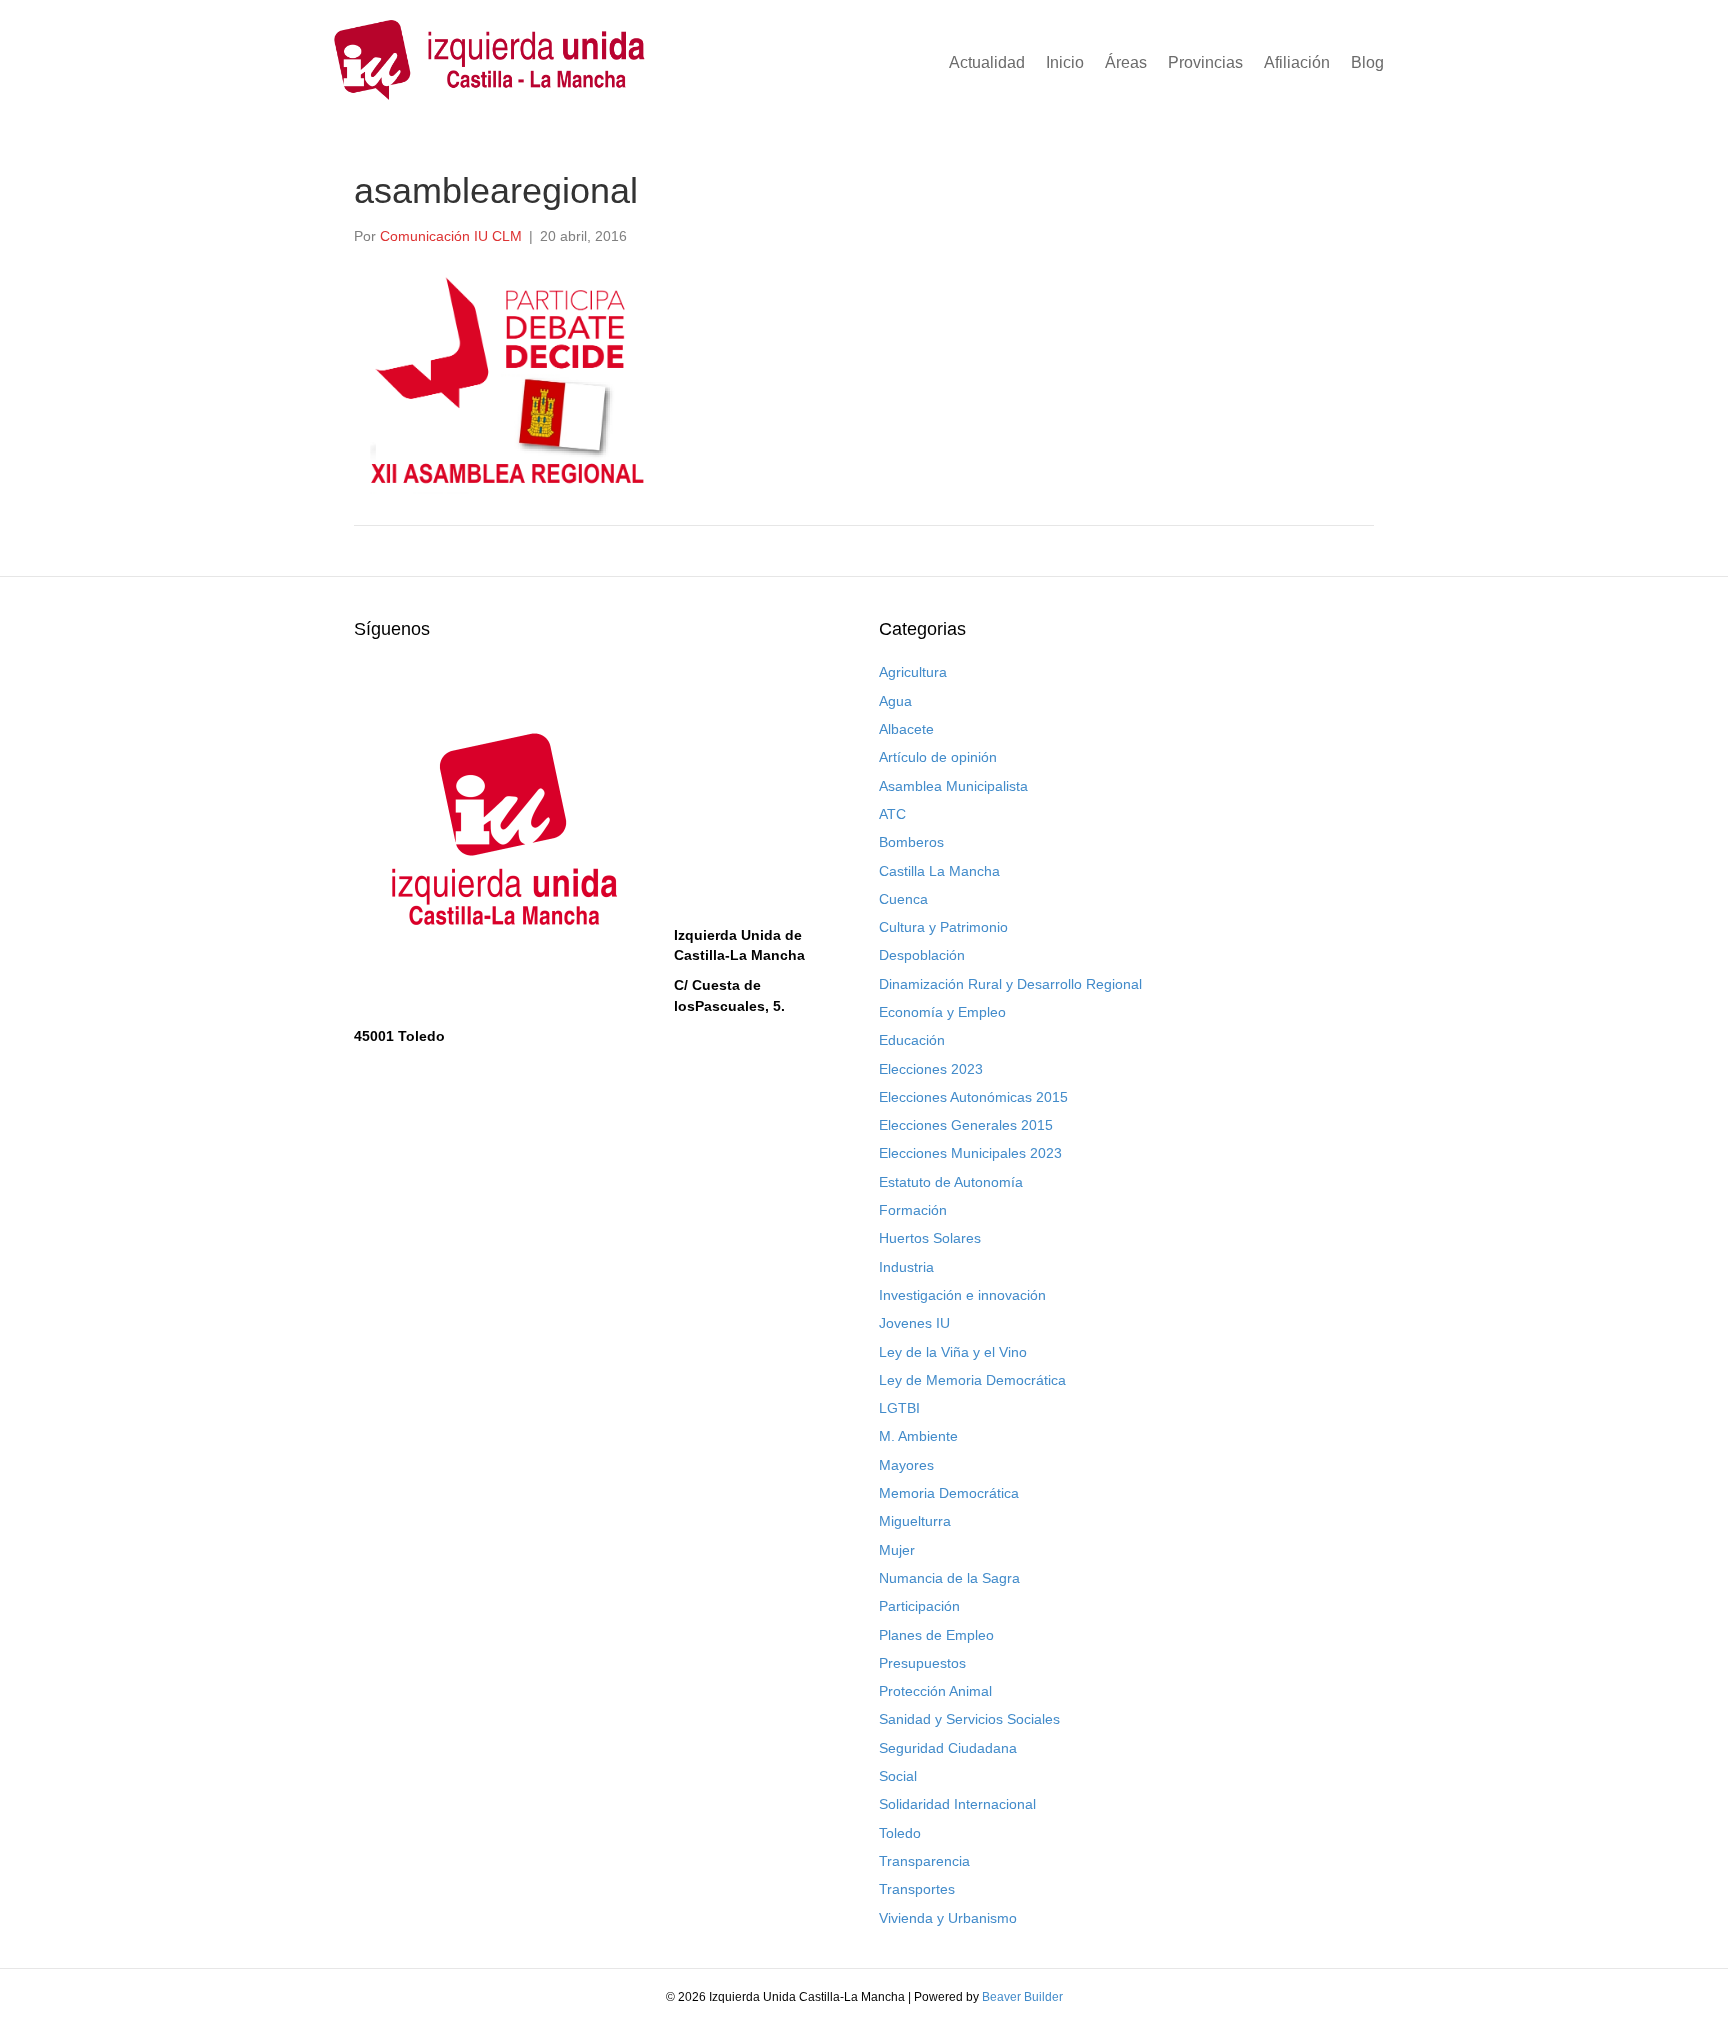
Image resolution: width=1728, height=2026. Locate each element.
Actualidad (987, 62)
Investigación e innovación (962, 1295)
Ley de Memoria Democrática (972, 1380)
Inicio (1065, 62)
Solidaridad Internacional (957, 1804)
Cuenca (903, 899)
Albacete (906, 729)
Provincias (1205, 62)
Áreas (1126, 62)
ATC (892, 814)
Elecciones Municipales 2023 (970, 1153)
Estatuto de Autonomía (951, 1182)
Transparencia (924, 1861)
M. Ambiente (918, 1436)
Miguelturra (915, 1521)
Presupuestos (922, 1663)
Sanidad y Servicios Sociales (969, 1719)
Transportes (917, 1889)
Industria (906, 1267)
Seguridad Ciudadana (948, 1748)
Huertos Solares (930, 1238)
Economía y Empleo (942, 1012)
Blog (1367, 62)
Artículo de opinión (938, 757)
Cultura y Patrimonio (943, 927)
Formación (913, 1210)
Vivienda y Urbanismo (948, 1918)
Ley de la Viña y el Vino (953, 1352)
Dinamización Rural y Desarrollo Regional (1010, 984)
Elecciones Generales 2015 (966, 1125)
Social (898, 1776)
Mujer (897, 1550)
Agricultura (913, 672)
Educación (912, 1040)
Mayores (906, 1465)
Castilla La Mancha (939, 871)
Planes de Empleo (936, 1635)
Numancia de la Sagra (949, 1578)
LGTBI (899, 1408)
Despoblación (922, 955)
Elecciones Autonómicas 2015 (973, 1097)
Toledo (900, 1833)
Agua (895, 701)
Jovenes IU (914, 1323)
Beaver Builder (1022, 1997)
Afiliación (1297, 62)
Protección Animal (935, 1691)
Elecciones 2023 (931, 1069)
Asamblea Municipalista (953, 786)
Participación (919, 1606)
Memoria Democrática (949, 1493)
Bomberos (911, 842)
